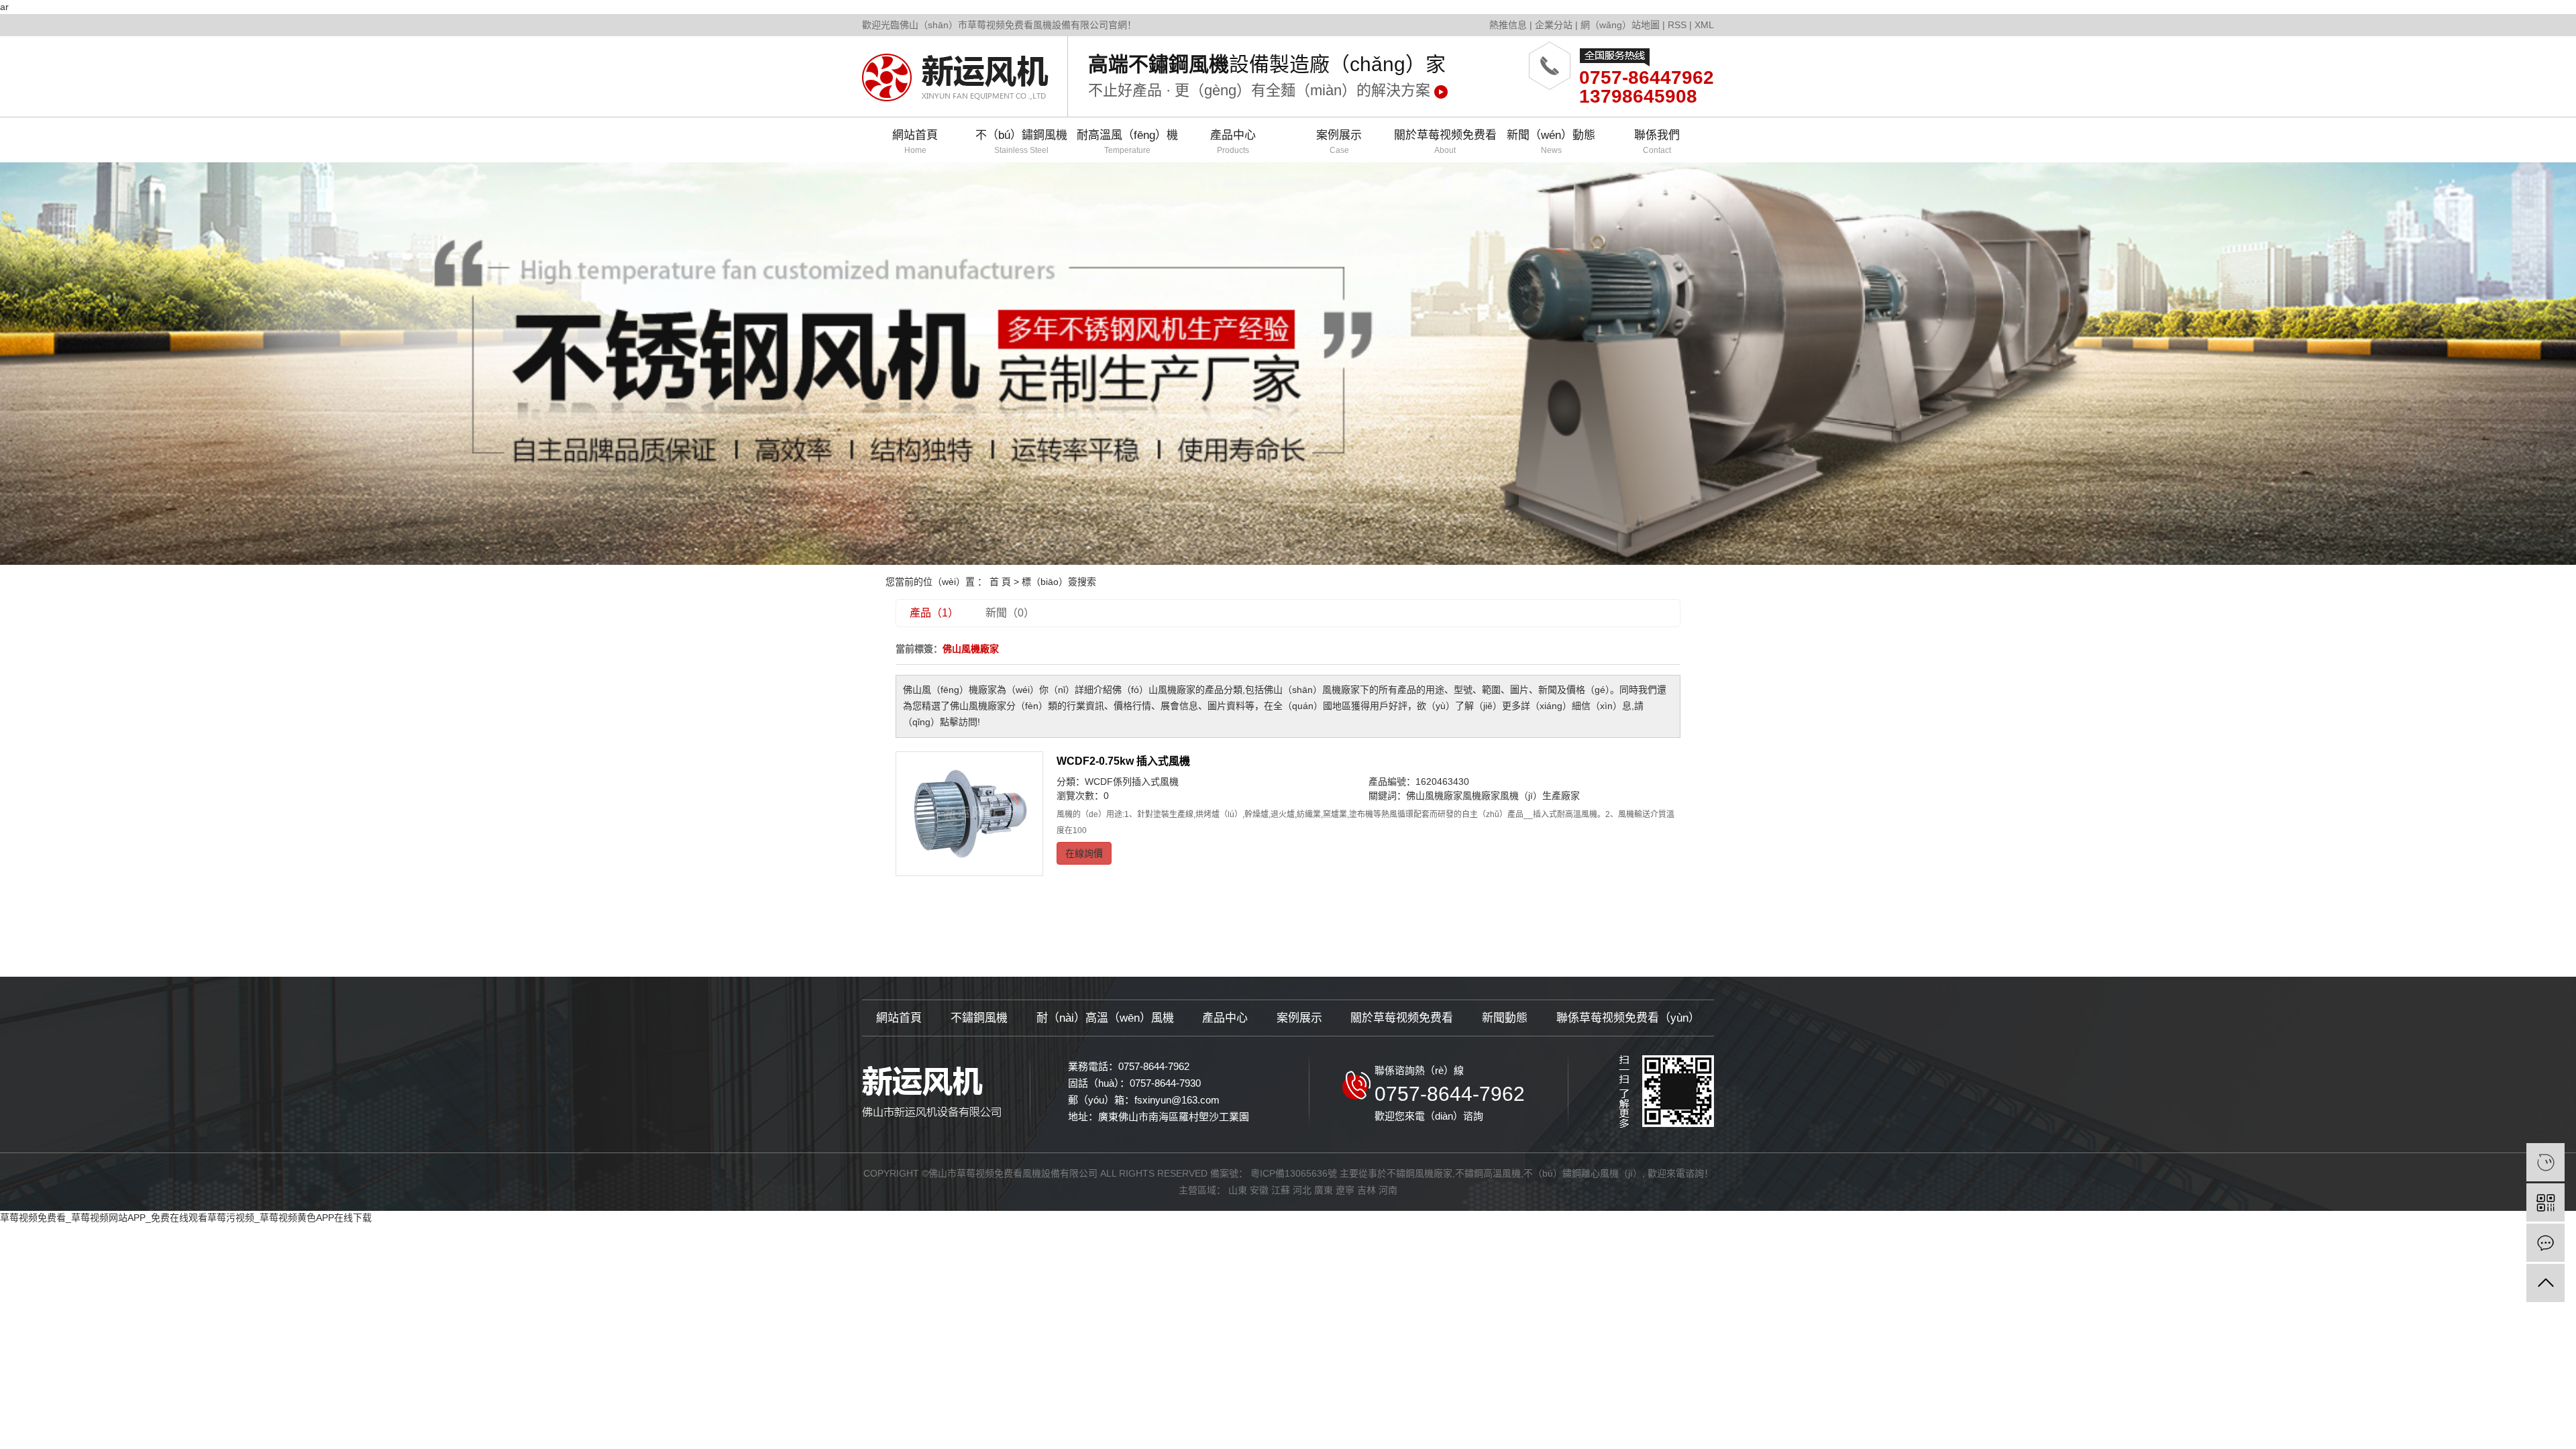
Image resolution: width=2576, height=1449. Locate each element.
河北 (1302, 1190)
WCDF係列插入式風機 (1132, 782)
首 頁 (1000, 582)
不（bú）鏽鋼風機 (1021, 142)
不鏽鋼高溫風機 (1488, 1173)
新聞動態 (1505, 1018)
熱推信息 (1508, 25)
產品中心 (1233, 142)
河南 (1388, 1190)
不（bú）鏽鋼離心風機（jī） (1583, 1173)
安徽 (1259, 1190)
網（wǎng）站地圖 (1620, 25)
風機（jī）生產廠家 (1540, 796)
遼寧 (1345, 1190)
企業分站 (1554, 25)
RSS (1677, 25)
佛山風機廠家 (1434, 796)
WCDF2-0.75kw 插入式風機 (1123, 761)
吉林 (1366, 1190)
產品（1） (934, 613)
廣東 (1324, 1190)
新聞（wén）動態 (1551, 142)
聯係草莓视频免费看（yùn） (1628, 1018)
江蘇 (1281, 1190)
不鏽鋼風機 (979, 1018)
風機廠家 (1481, 796)
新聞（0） (1010, 613)
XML (1704, 25)
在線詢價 (1084, 853)
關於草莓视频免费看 (1445, 142)
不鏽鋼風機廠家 (1419, 1173)
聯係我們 (1657, 142)
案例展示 (1339, 142)
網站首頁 (915, 142)
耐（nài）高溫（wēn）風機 (1105, 1018)
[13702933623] (2545, 1162)
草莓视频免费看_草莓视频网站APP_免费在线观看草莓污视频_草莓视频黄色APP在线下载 (186, 1218)
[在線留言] (2545, 1243)
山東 (1238, 1190)
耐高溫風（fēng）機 (1127, 142)
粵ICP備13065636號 (1294, 1173)
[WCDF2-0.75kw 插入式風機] (969, 814)
